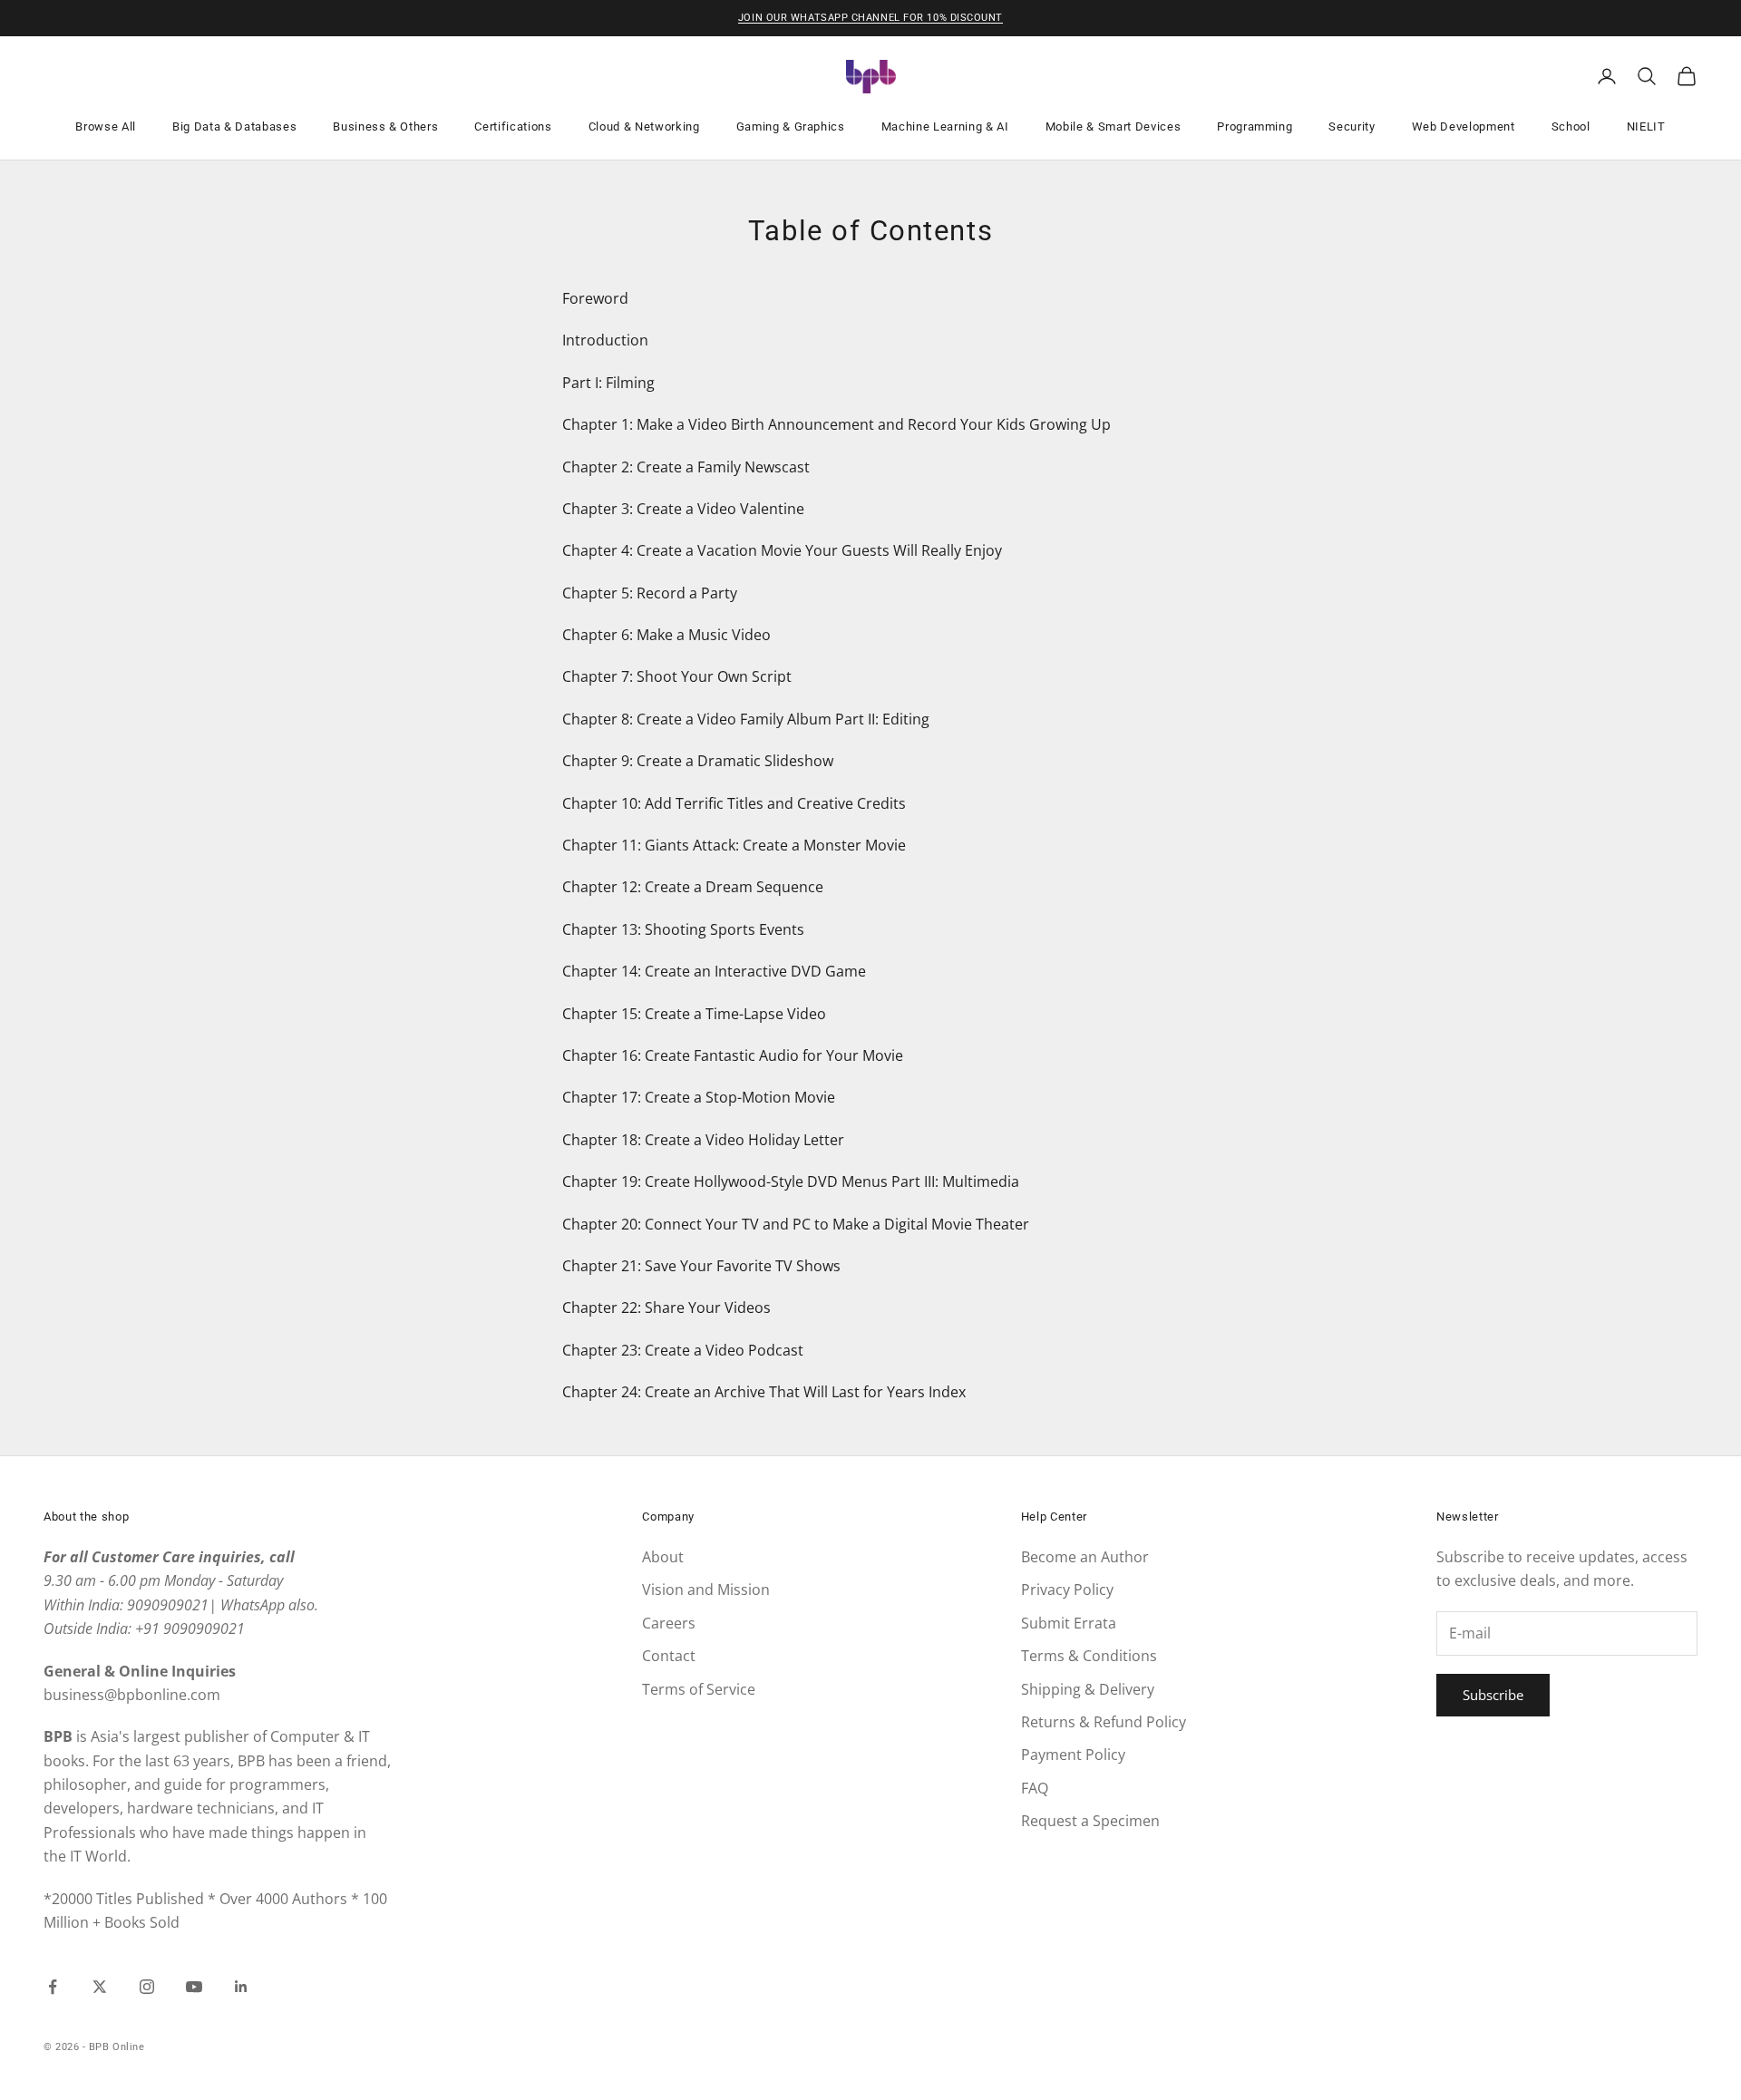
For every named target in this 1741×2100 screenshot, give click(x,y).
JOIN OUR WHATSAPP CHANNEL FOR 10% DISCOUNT (870, 18)
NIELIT (1646, 126)
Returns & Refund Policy (1104, 1722)
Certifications (513, 126)
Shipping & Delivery (1088, 1689)
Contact (669, 1656)
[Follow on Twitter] (100, 1987)
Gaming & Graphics (791, 126)
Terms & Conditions (1089, 1656)
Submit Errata (1069, 1623)
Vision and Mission (706, 1590)
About (663, 1557)
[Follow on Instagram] (147, 1987)
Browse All (106, 126)
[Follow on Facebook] (53, 1987)
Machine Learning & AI (945, 126)
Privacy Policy (1067, 1590)
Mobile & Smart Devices (1114, 126)
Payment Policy (1073, 1755)
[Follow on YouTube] (194, 1987)
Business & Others (385, 126)
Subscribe (1493, 1695)
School (1571, 126)
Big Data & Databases (234, 126)
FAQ (1035, 1788)
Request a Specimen (1090, 1821)
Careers (669, 1623)
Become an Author (1085, 1557)
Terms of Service (699, 1689)
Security (1352, 126)
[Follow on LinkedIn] (241, 1987)
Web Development (1464, 126)
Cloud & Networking (644, 126)
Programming (1255, 126)
